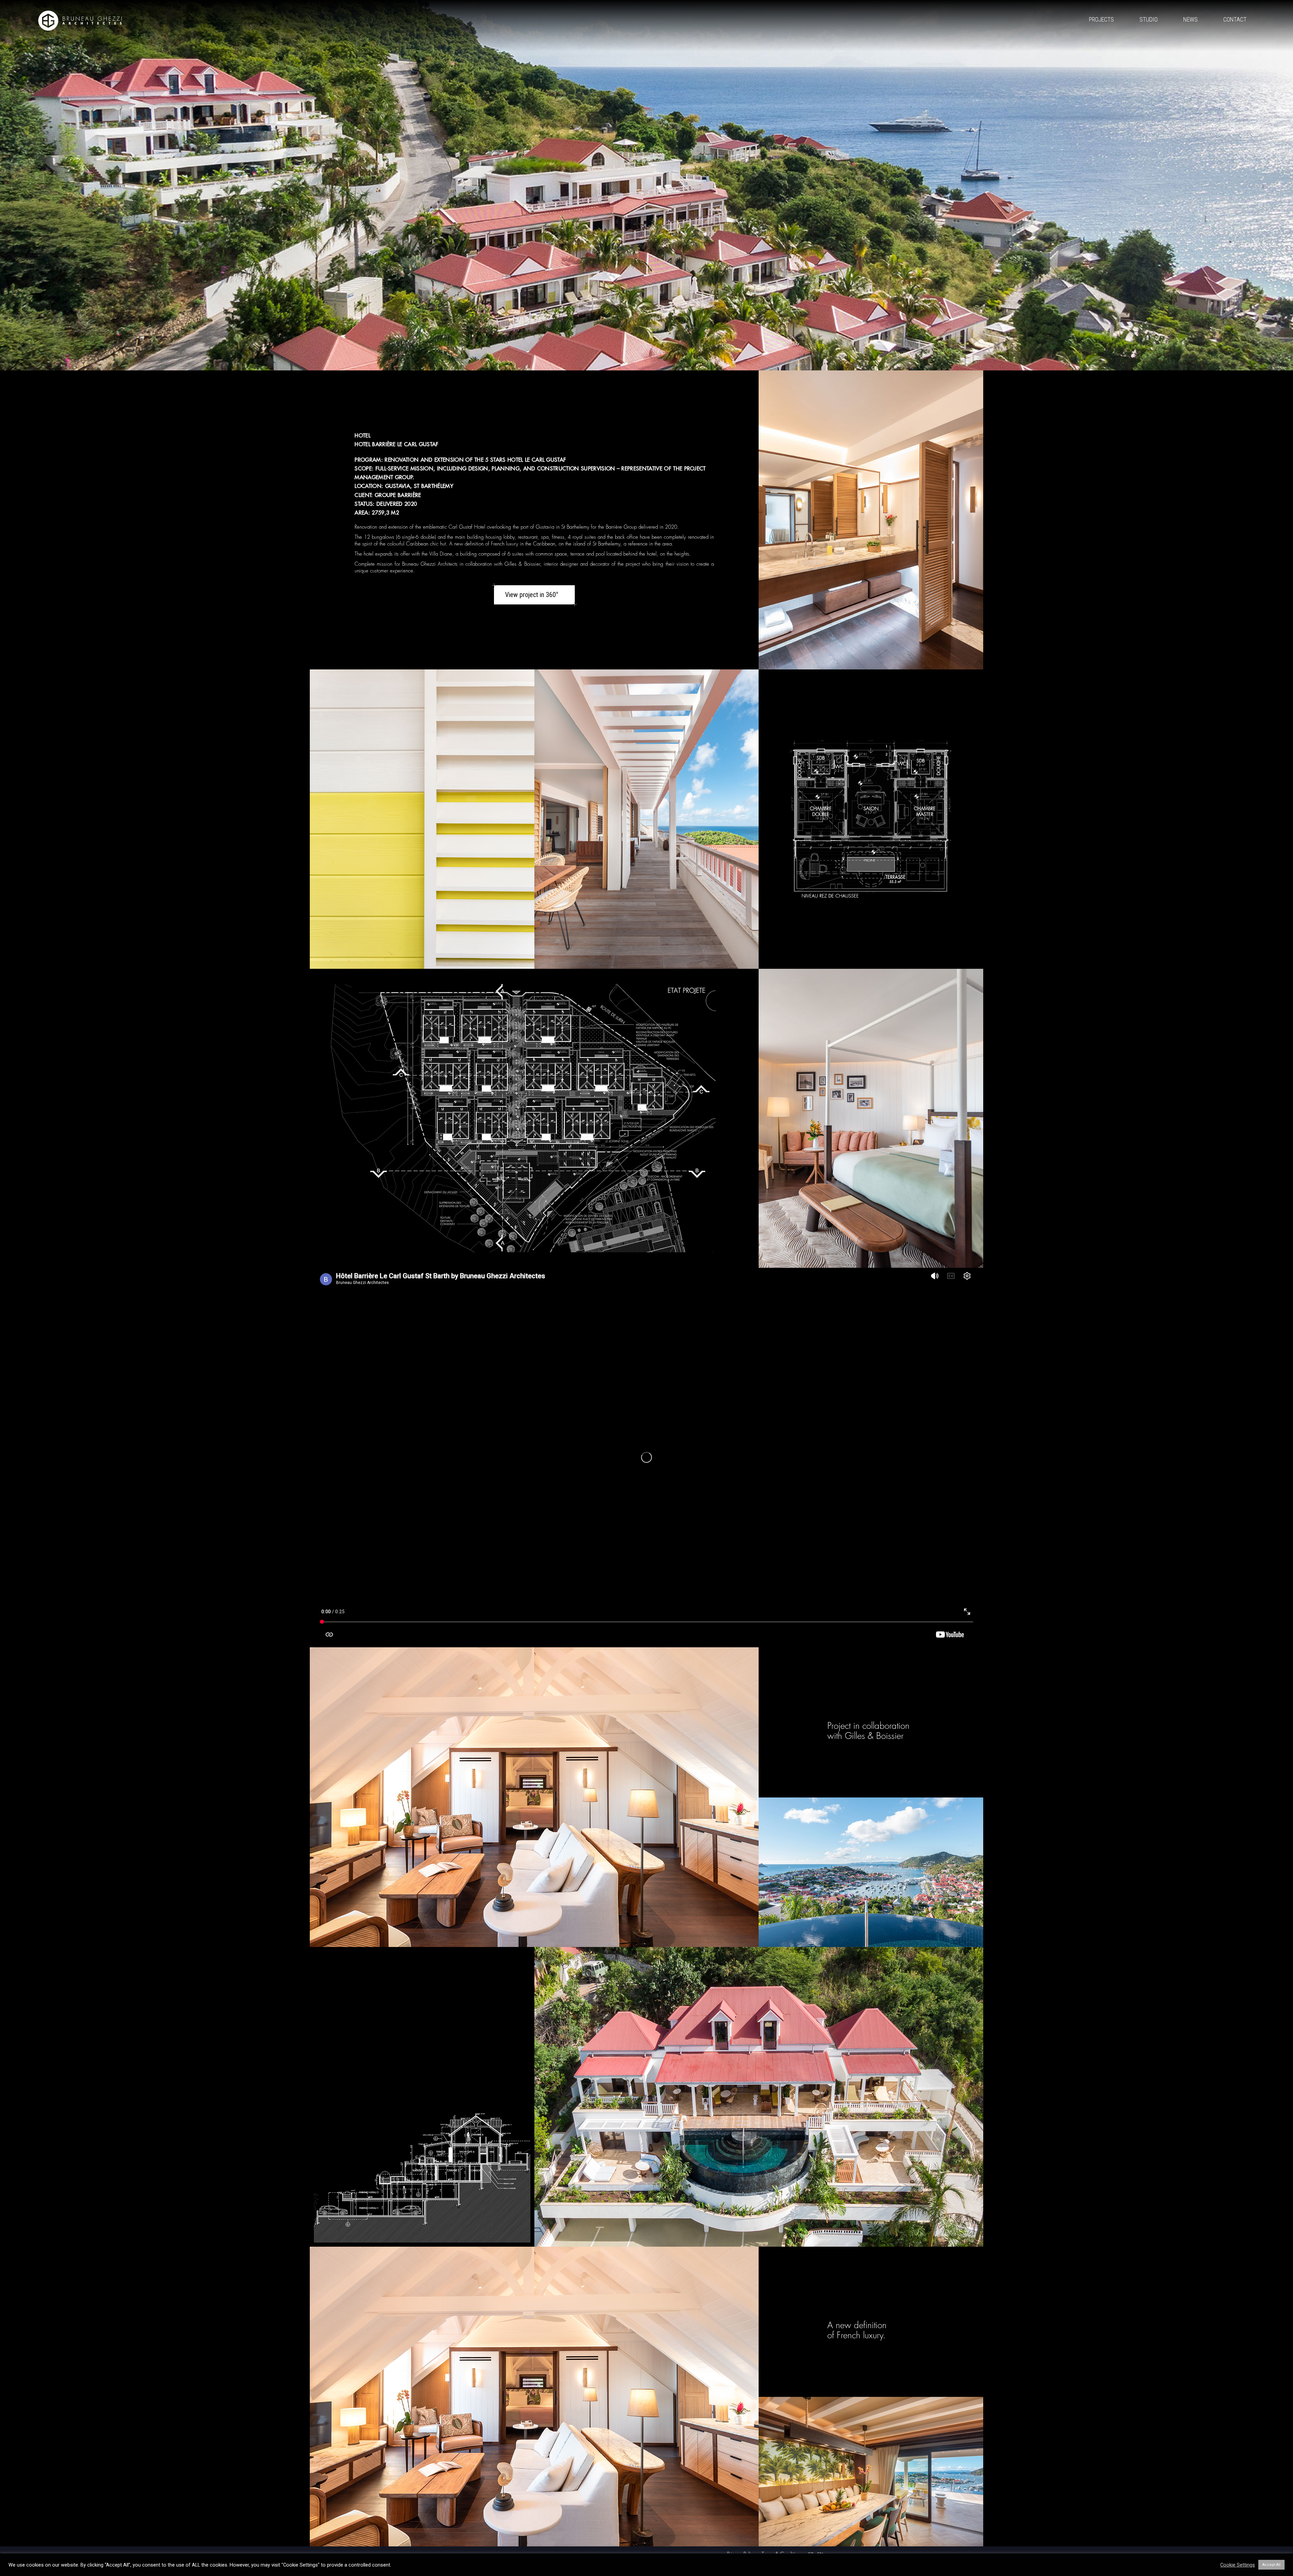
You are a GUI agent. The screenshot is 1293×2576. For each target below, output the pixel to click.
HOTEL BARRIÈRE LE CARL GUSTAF (396, 444)
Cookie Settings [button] (1238, 2565)
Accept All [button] (1271, 2565)
